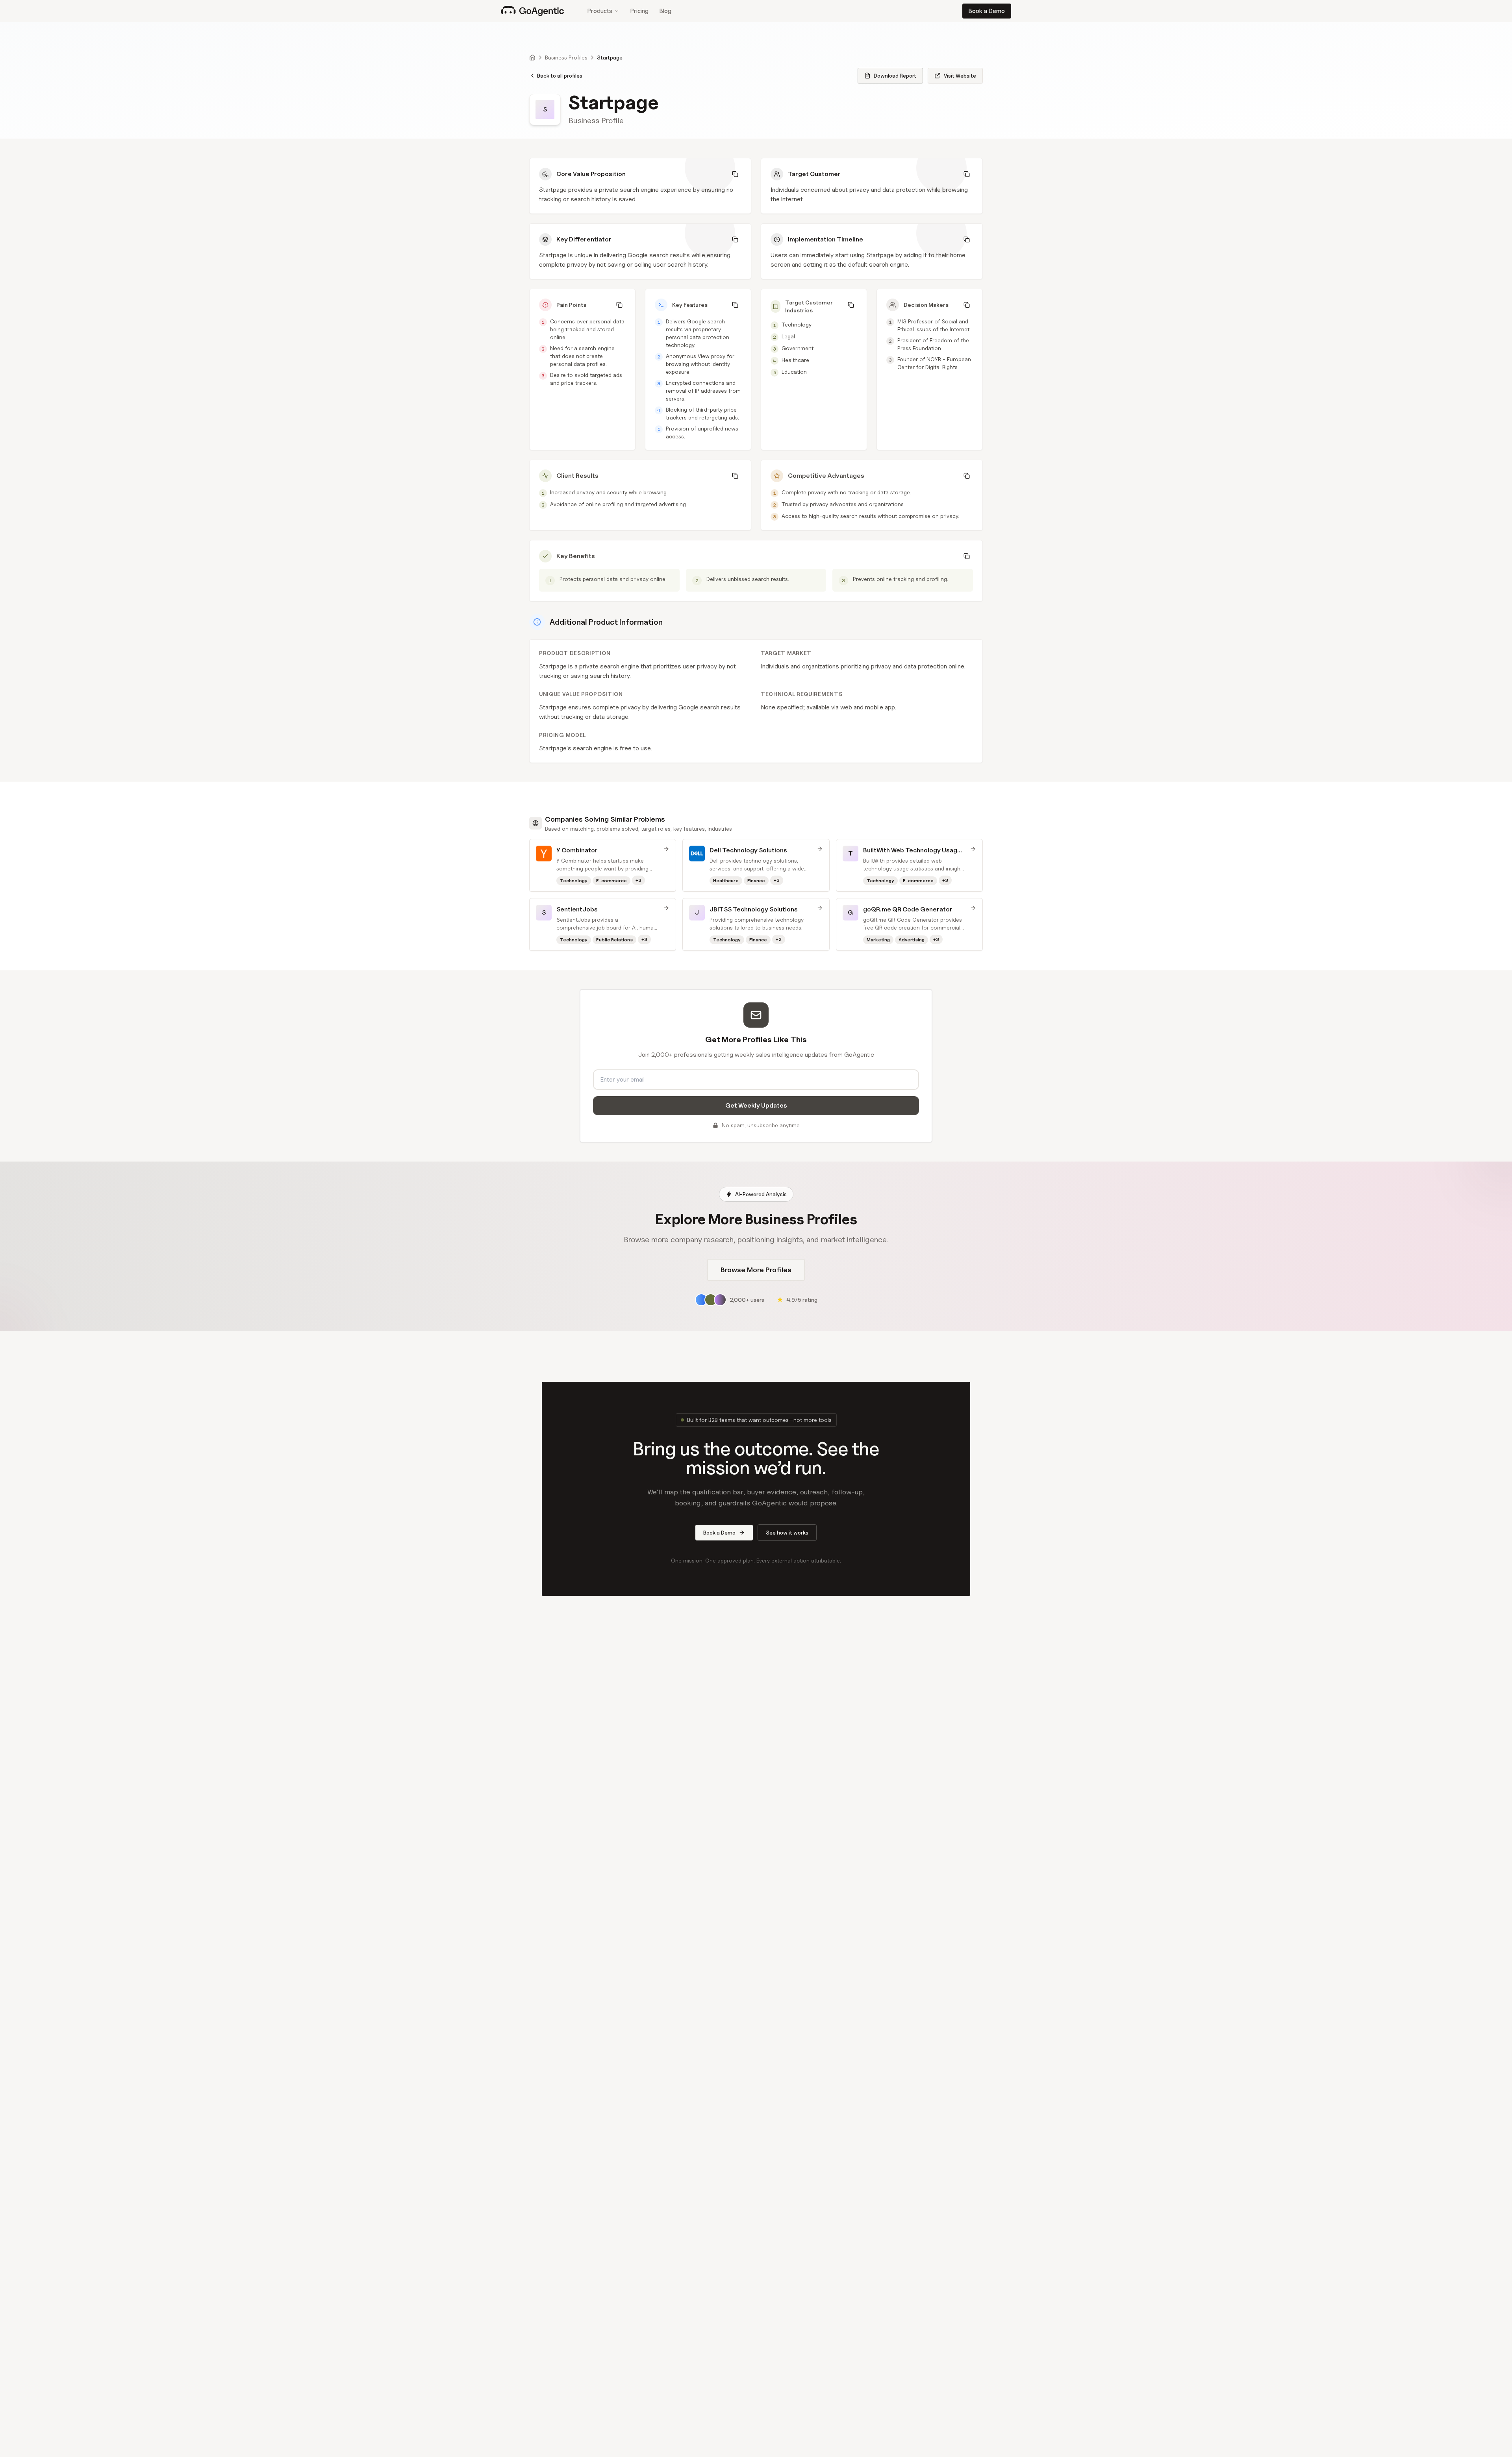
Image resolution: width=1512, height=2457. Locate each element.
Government (798, 348)
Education (794, 372)
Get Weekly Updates (756, 1105)
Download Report (895, 75)
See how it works (787, 1532)
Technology (797, 324)
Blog (665, 11)
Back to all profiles (560, 75)
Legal (788, 336)
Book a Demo (987, 11)
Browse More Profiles (756, 1270)
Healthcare (795, 360)
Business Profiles (566, 57)
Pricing (639, 11)
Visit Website (960, 75)
